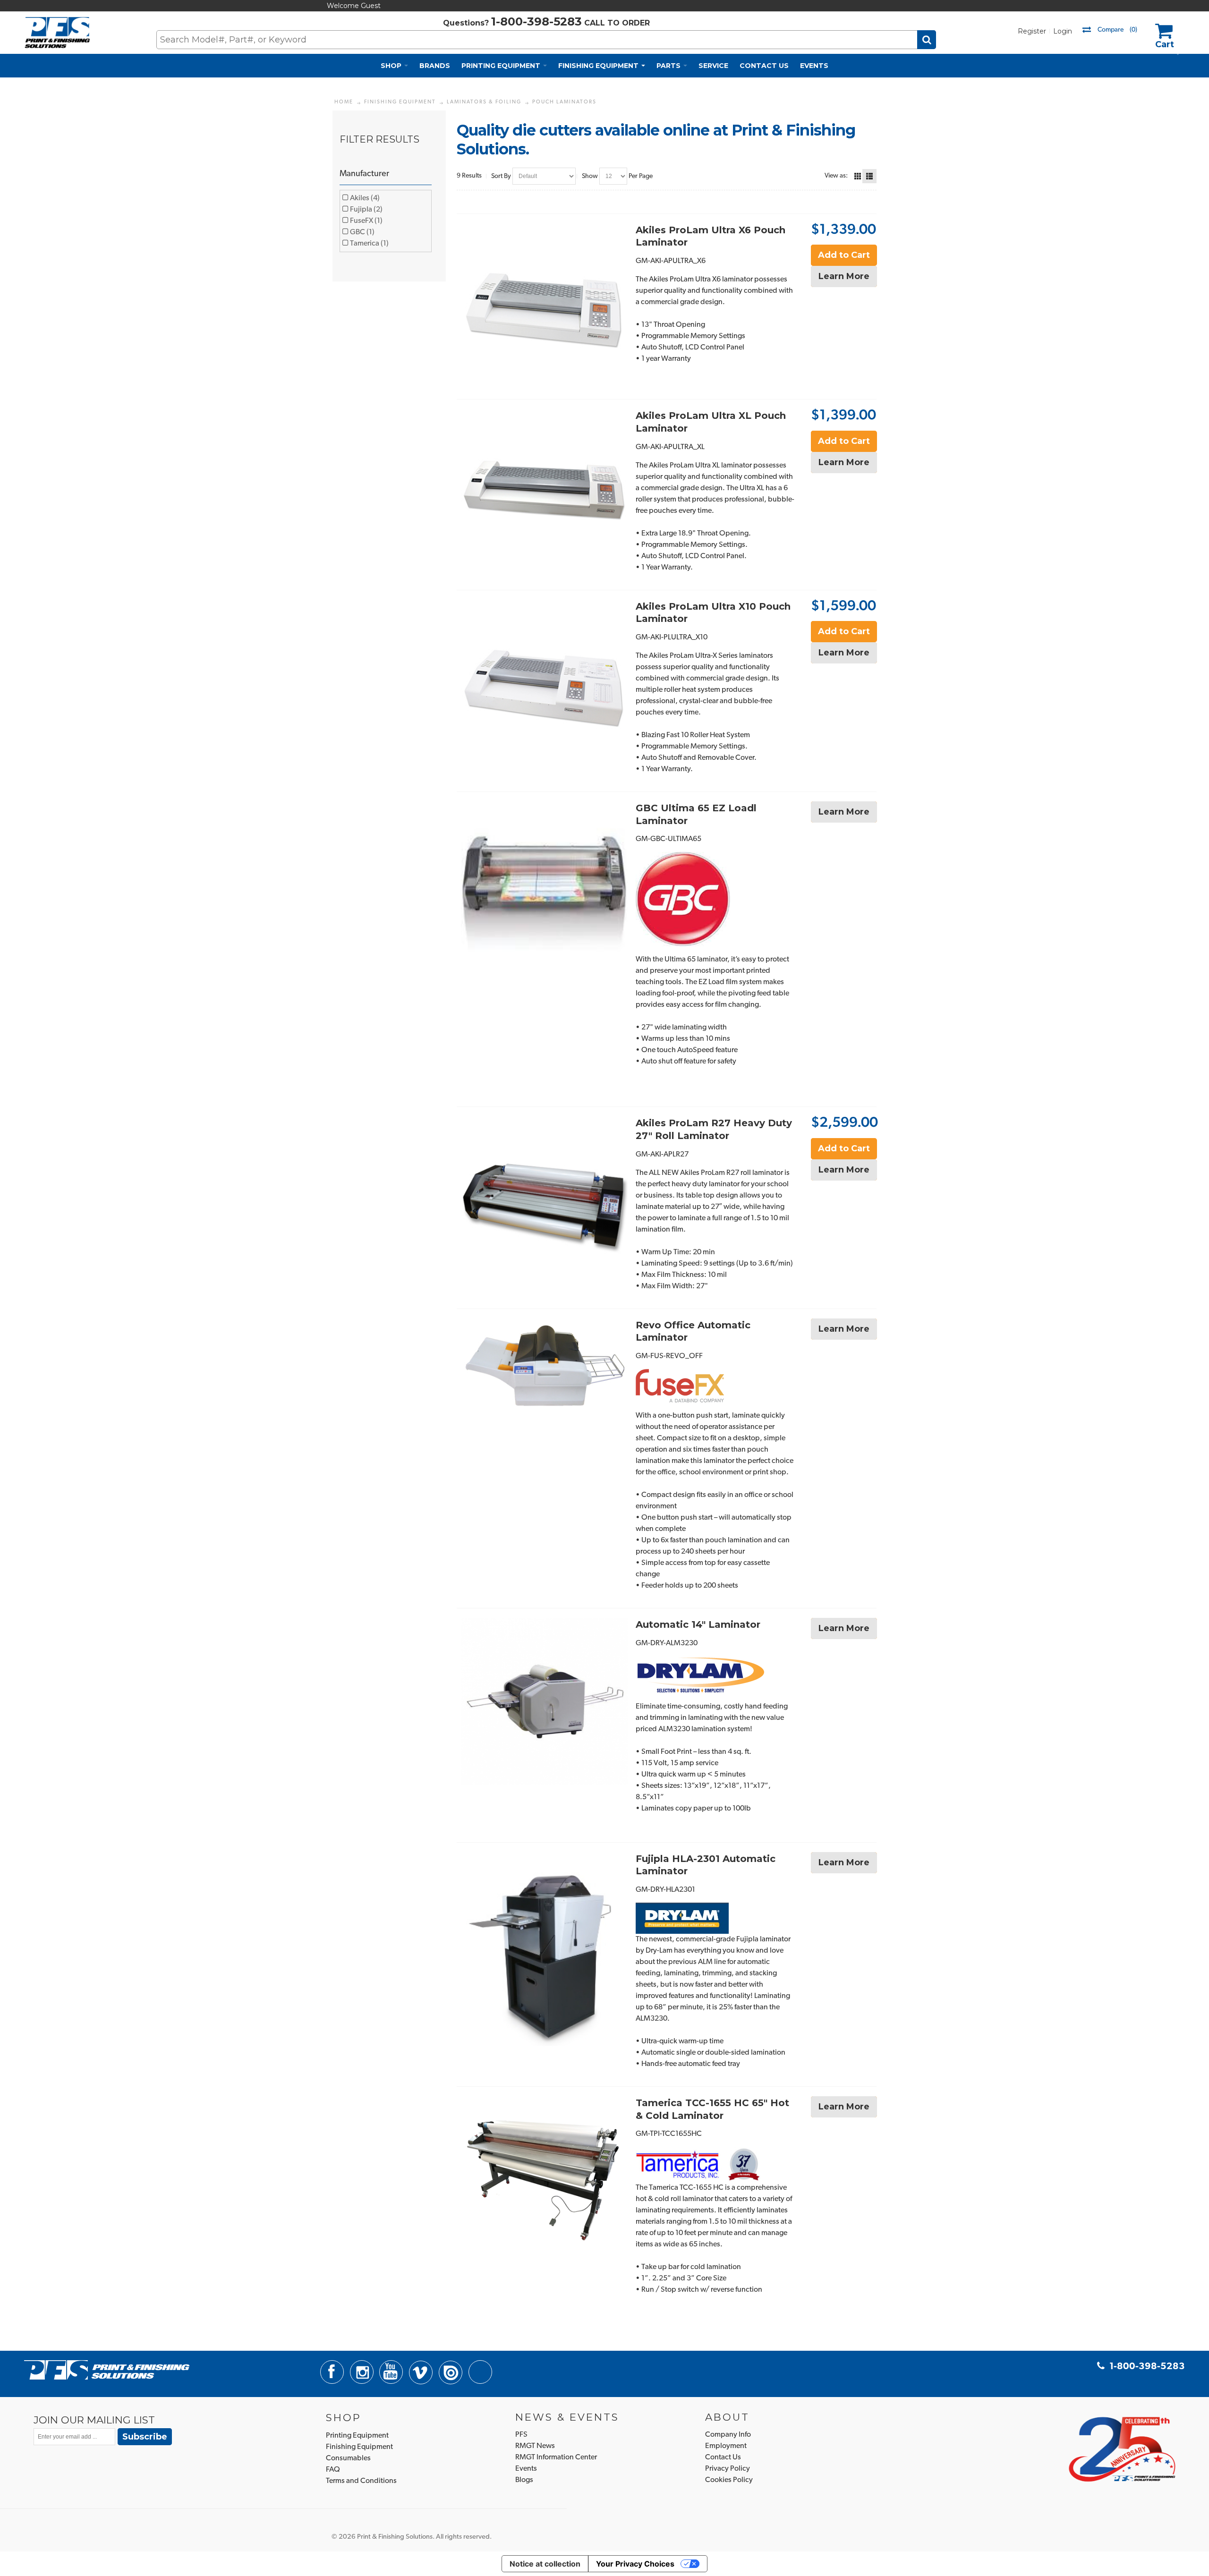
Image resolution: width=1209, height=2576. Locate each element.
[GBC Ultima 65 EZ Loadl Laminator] (544, 885)
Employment (726, 2446)
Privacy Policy (728, 2469)
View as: (836, 176)
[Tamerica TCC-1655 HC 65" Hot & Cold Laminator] (544, 2180)
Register (1032, 31)
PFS (521, 2435)
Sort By (501, 176)
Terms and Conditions (361, 2481)
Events (526, 2469)
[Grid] (858, 176)
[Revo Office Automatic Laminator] (544, 1367)
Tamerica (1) (369, 244)
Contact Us (723, 2457)
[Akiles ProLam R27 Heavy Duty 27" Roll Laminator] (544, 1200)
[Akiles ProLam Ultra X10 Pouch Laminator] (544, 683)
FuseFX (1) (366, 221)
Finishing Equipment (359, 2447)
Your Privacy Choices (635, 2564)
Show (590, 176)
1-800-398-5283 (536, 21)
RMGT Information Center (556, 2457)
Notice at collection (545, 2564)
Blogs (524, 2480)
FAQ (333, 2470)
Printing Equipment (357, 2436)
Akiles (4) (364, 198)
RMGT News (535, 2446)
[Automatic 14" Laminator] (544, 1701)
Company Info (728, 2435)
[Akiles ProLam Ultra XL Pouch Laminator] (544, 492)
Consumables (348, 2458)
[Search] (927, 40)
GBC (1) (362, 232)
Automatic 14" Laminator (698, 1624)
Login (1063, 31)
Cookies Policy (729, 2480)
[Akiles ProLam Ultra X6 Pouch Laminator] (544, 307)
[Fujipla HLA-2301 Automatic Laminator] (544, 1949)
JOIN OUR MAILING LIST (94, 2420)
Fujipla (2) (366, 210)
